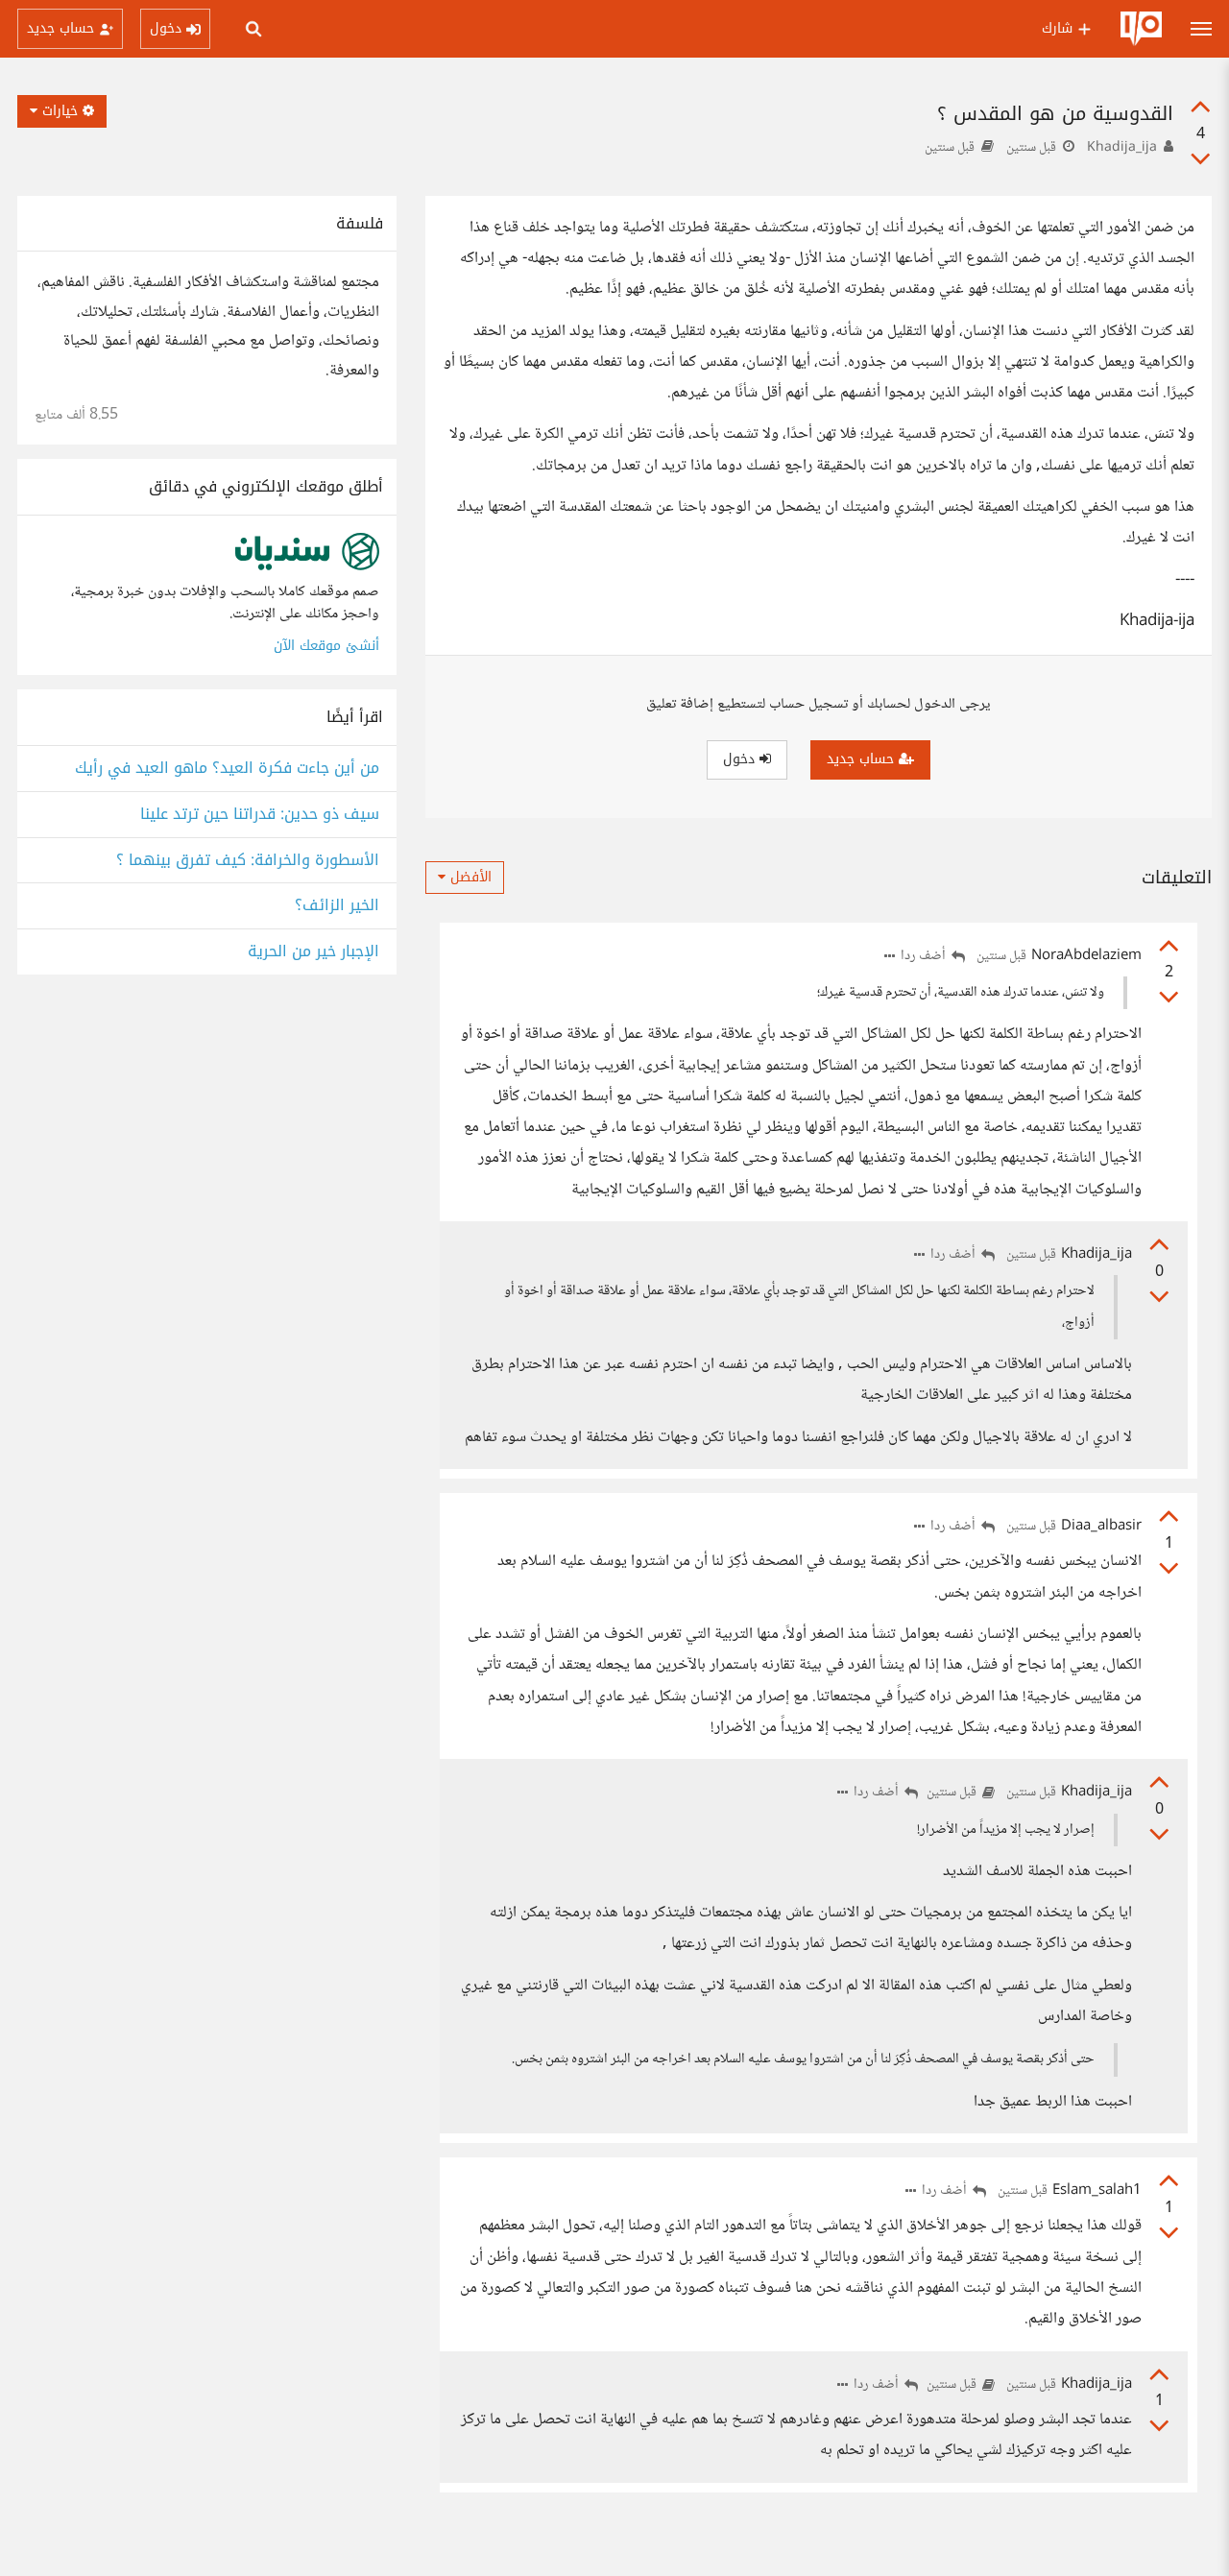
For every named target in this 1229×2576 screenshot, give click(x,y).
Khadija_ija (1122, 148)
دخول (741, 759)
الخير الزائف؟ (337, 906)
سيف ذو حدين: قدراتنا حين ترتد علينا (260, 815)
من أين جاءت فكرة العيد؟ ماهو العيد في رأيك (227, 769)
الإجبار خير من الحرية (313, 952)
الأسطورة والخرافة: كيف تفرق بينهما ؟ (248, 861)
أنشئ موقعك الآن (326, 646)
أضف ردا (925, 957)
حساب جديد (863, 759)
